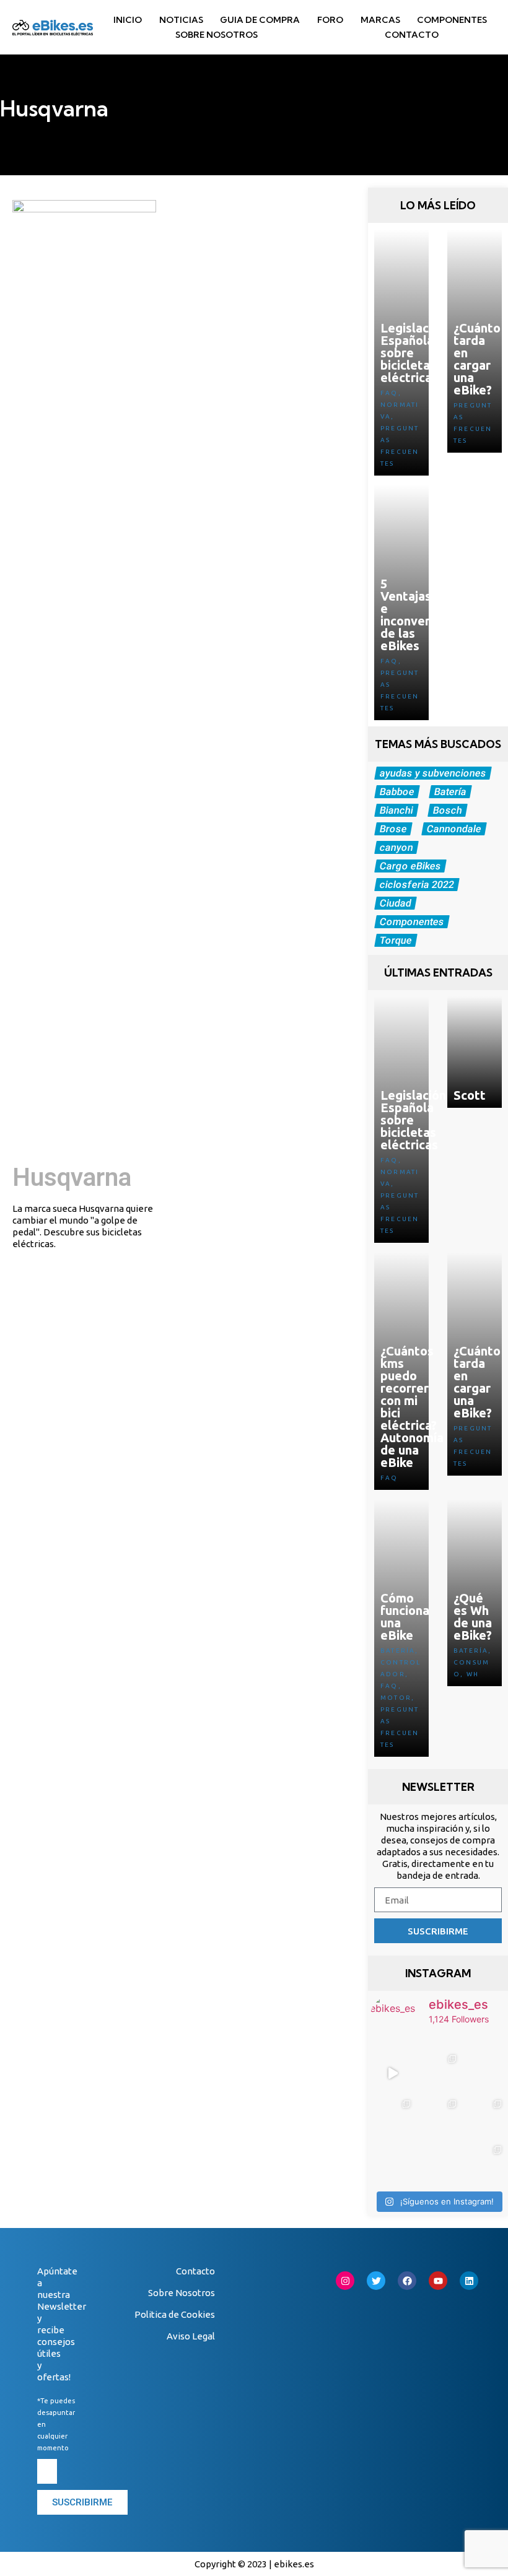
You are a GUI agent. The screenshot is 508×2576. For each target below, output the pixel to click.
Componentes (452, 20)
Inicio (128, 20)
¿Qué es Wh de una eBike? (473, 1617)
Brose (393, 829)
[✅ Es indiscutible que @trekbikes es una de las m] (438, 2118)
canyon (396, 847)
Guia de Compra (260, 20)
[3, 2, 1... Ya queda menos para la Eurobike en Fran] (484, 2073)
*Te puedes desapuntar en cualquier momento (56, 2424)
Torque (396, 940)
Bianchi (396, 810)
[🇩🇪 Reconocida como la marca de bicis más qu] (484, 2164)
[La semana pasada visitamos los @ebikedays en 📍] (392, 2118)
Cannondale (454, 829)
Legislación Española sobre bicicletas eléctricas (413, 353)
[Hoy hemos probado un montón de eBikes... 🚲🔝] (438, 2073)
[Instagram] (345, 2281)
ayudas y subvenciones (433, 773)
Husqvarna (72, 1177)
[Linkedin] (469, 2281)
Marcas (380, 20)
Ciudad (395, 903)
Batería (450, 792)
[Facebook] (407, 2281)
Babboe (397, 792)
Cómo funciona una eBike (405, 1617)
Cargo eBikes (410, 866)
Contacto (412, 35)
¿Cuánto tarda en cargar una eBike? (477, 359)
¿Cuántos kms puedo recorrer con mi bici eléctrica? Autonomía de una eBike (412, 1407)
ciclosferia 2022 (417, 885)
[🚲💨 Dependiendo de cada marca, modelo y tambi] (392, 2164)
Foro (330, 20)
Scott (470, 1095)
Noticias (181, 20)
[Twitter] (376, 2281)
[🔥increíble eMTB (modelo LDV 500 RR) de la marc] (392, 2073)
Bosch (447, 810)
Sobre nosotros (217, 35)
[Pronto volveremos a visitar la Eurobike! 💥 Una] (438, 2164)
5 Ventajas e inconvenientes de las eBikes (424, 615)
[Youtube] (438, 2281)
